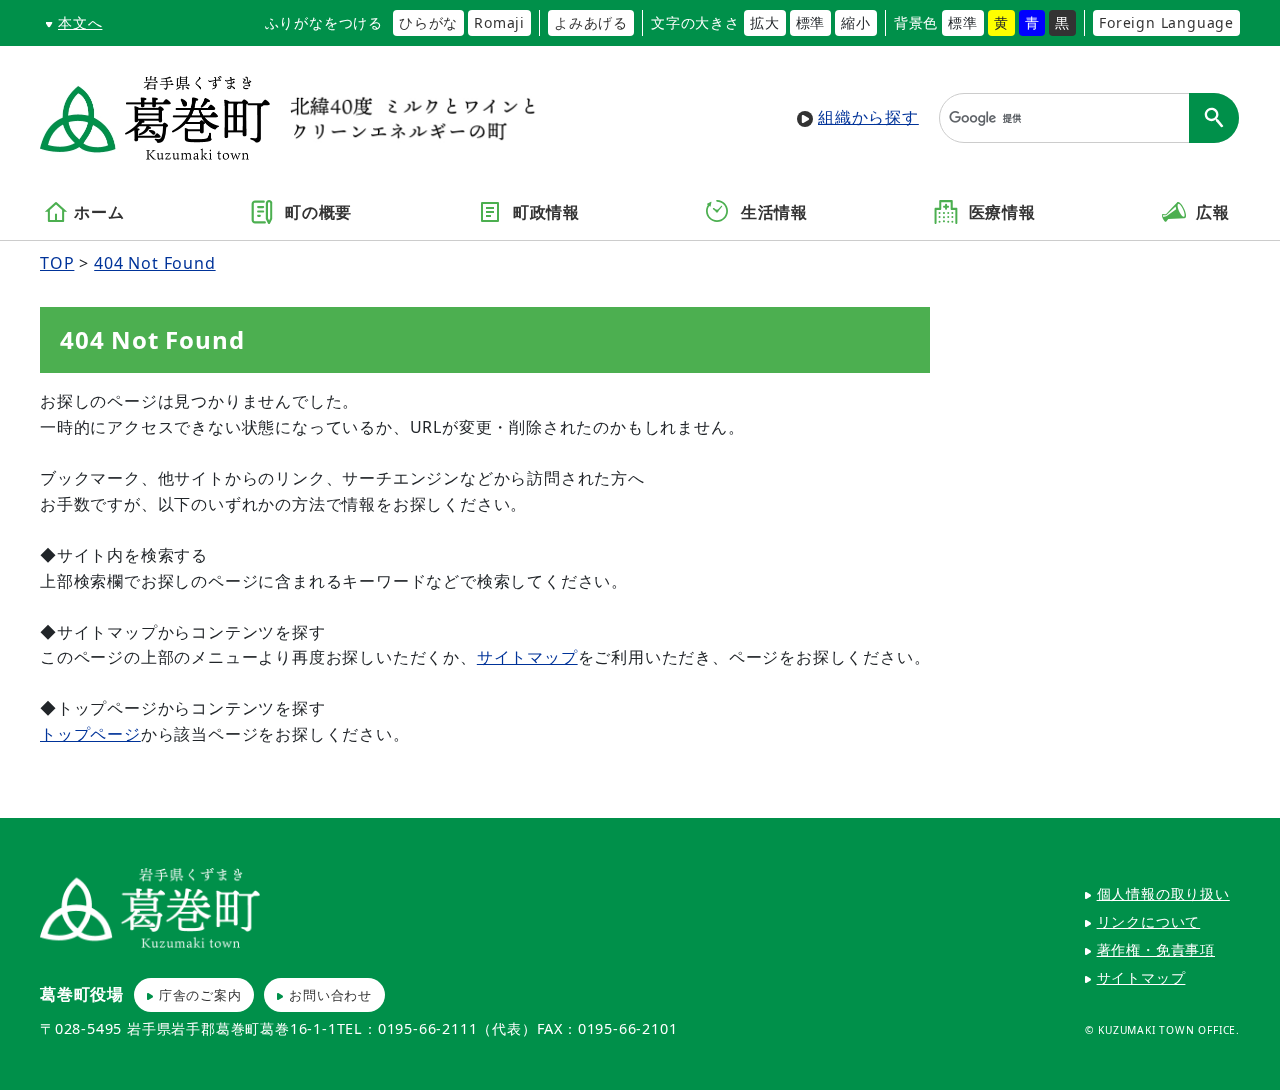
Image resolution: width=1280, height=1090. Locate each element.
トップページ (90, 734)
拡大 (765, 22)
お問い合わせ (330, 995)
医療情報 (1000, 213)
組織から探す (868, 117)
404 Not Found (154, 263)
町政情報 (544, 213)
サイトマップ (527, 657)
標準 (811, 22)
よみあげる (591, 22)
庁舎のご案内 (200, 995)
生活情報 (772, 213)
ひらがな (428, 22)
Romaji (499, 22)
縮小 (856, 22)
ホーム (99, 213)
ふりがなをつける (324, 22)
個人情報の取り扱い (1163, 893)
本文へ (80, 22)
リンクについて (1149, 921)
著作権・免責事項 (1156, 949)
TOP (57, 263)
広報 (1211, 213)
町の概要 (316, 213)
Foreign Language (1166, 22)
